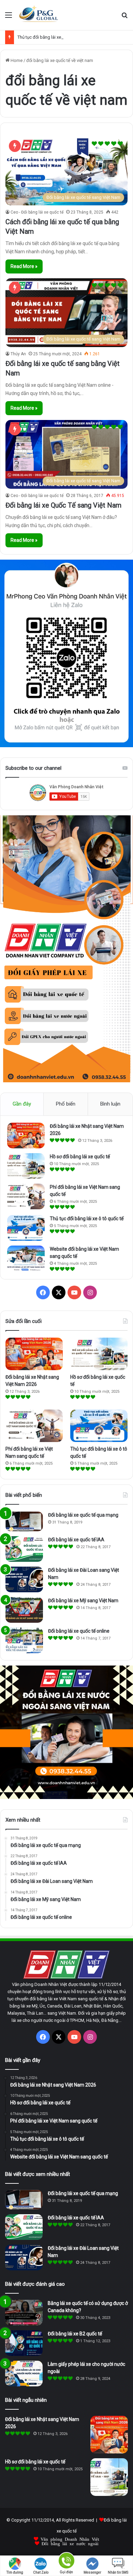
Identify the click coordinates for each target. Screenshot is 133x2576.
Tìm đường (15, 2572)
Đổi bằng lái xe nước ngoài (70, 2543)
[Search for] (124, 18)
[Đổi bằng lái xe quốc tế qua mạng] (24, 1521)
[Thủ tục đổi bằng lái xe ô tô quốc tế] (26, 1228)
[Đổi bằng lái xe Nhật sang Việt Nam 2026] (26, 1136)
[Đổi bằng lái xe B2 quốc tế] (24, 2343)
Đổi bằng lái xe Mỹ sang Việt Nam (83, 1601)
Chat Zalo (41, 2572)
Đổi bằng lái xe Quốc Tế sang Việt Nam (63, 505)
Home (16, 60)
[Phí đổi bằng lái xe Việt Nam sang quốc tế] (26, 1196)
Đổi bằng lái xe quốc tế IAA (76, 1540)
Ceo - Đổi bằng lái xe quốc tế (37, 212)
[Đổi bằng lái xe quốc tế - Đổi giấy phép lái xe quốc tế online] (39, 15)
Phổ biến (66, 1104)
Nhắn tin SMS (118, 2572)
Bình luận (110, 1104)
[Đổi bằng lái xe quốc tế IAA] (24, 1549)
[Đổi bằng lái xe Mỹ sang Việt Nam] (24, 1610)
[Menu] (9, 18)
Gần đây (22, 1104)
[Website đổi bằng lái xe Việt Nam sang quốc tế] (26, 1258)
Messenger (92, 2572)
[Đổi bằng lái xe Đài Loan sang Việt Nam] (24, 1579)
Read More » (24, 266)
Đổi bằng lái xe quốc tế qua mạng (83, 1515)
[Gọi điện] (66, 2560)
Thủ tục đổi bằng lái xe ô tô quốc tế (51, 37)
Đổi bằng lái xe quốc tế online (79, 1631)
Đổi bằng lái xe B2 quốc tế (75, 2334)
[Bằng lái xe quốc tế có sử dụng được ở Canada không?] (24, 2313)
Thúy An (18, 354)
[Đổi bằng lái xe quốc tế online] (24, 1640)
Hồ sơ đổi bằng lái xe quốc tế (80, 1157)
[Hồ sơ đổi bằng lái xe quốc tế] (26, 1166)
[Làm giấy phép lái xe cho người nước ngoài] (24, 2374)
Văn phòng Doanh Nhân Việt (70, 2539)
